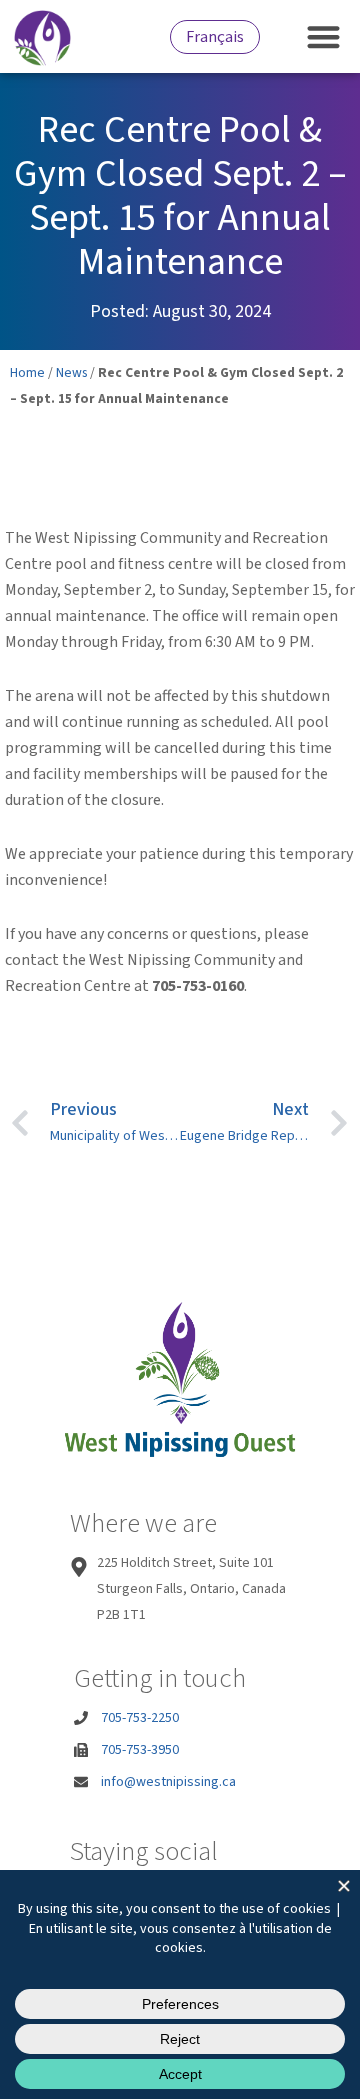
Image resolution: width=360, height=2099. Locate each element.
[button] (324, 36)
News (71, 372)
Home (27, 372)
